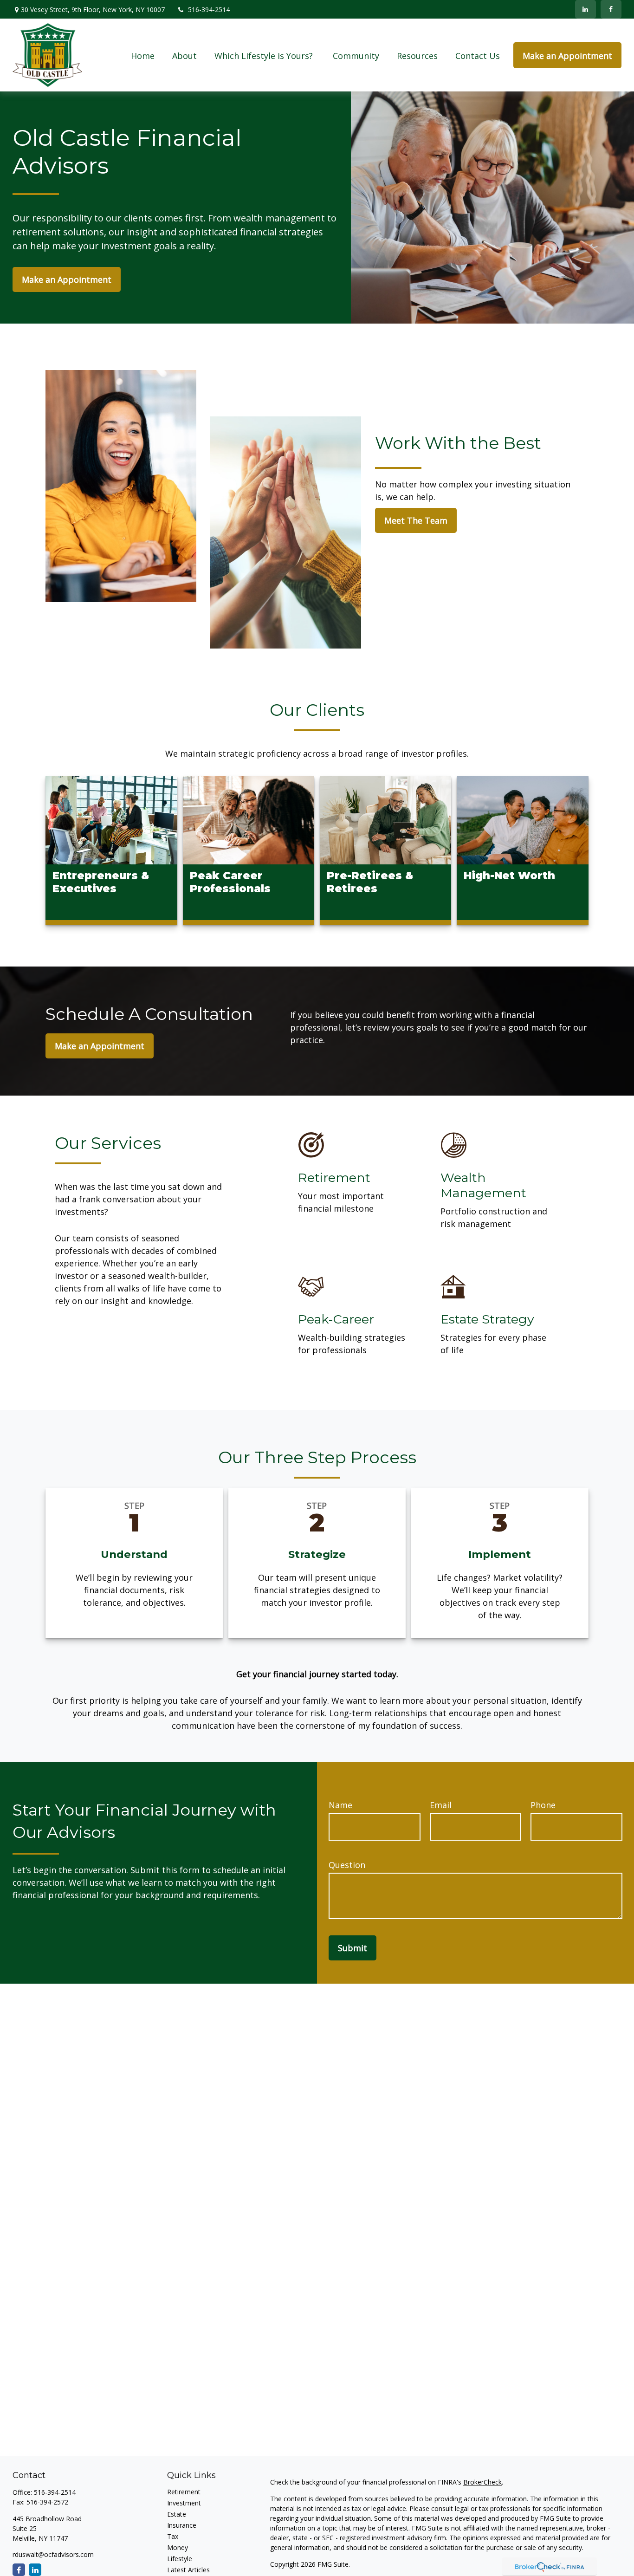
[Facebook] (611, 9)
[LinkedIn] (585, 9)
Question (347, 1865)
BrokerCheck (482, 2482)
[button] (143, 55)
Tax (173, 2536)
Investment (184, 2503)
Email (441, 1805)
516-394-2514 (209, 10)
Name (340, 1805)
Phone (543, 1805)
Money (178, 2547)
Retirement (184, 2492)
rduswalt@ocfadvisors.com (53, 2554)
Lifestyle (180, 2559)
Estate (177, 2514)
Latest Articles (188, 2570)
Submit (353, 1948)
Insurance (182, 2525)
